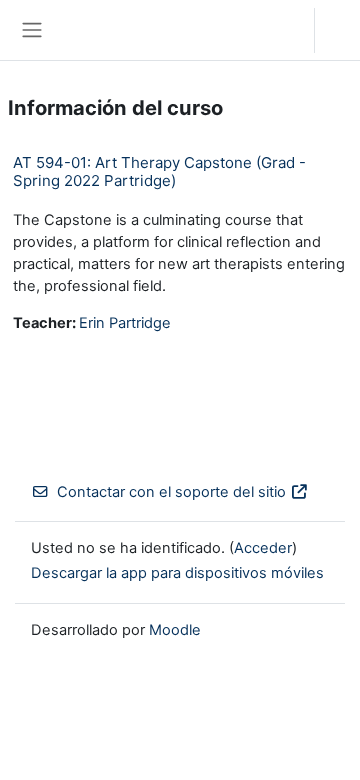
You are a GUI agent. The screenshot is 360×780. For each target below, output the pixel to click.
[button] (279, 30)
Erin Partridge (125, 323)
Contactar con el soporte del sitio (171, 492)
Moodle (175, 630)
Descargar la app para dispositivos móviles (177, 573)
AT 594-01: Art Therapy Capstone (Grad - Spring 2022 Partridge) (159, 171)
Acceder (342, 30)
